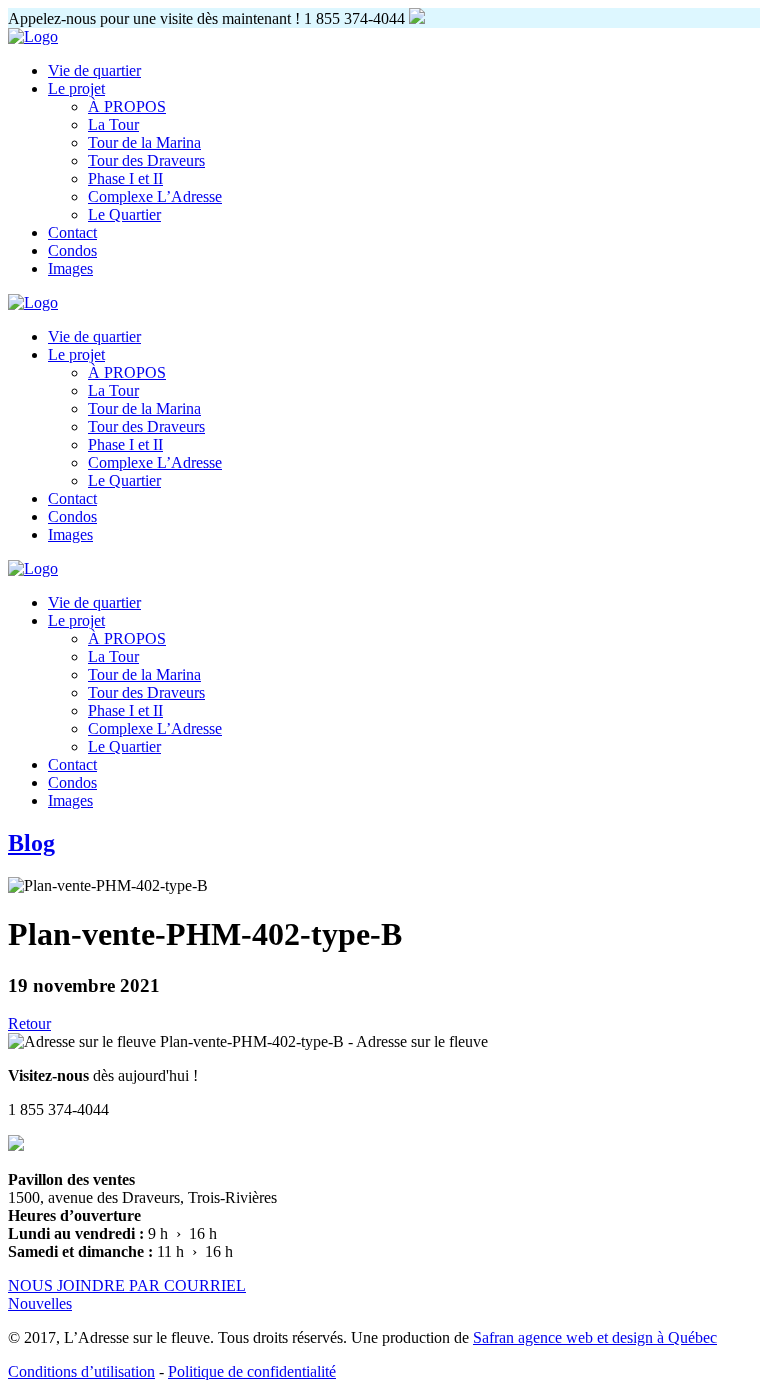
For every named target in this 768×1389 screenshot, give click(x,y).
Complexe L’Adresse (155, 196)
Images (70, 268)
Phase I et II (125, 178)
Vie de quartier (94, 70)
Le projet (76, 88)
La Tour (113, 124)
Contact (72, 232)
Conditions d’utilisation (81, 1371)
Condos (72, 250)
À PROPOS (127, 106)
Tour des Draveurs (146, 160)
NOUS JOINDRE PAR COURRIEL (127, 1285)
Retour (29, 1023)
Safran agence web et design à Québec (595, 1337)
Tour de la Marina (144, 142)
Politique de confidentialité (252, 1371)
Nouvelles (40, 1303)
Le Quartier (124, 214)
